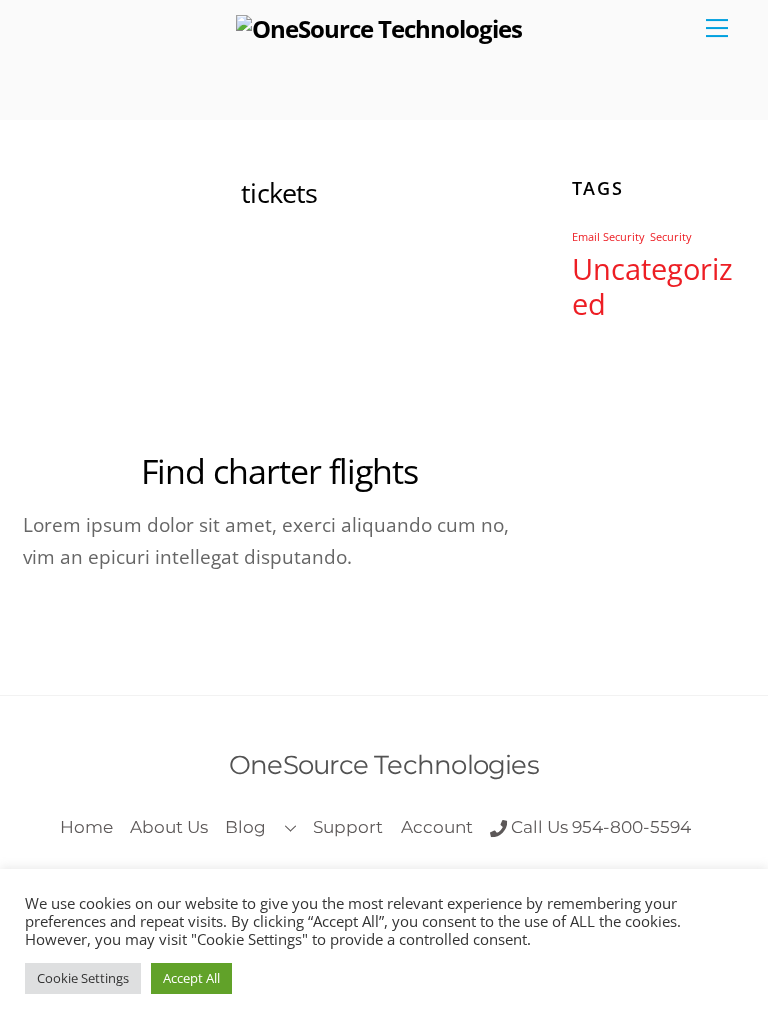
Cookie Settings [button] (83, 978)
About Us (169, 826)
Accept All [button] (191, 978)
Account (437, 826)
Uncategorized (652, 287)
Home (86, 826)
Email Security (608, 237)
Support (348, 826)
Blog (245, 826)
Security (671, 237)
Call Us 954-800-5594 (599, 826)
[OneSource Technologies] (379, 28)
